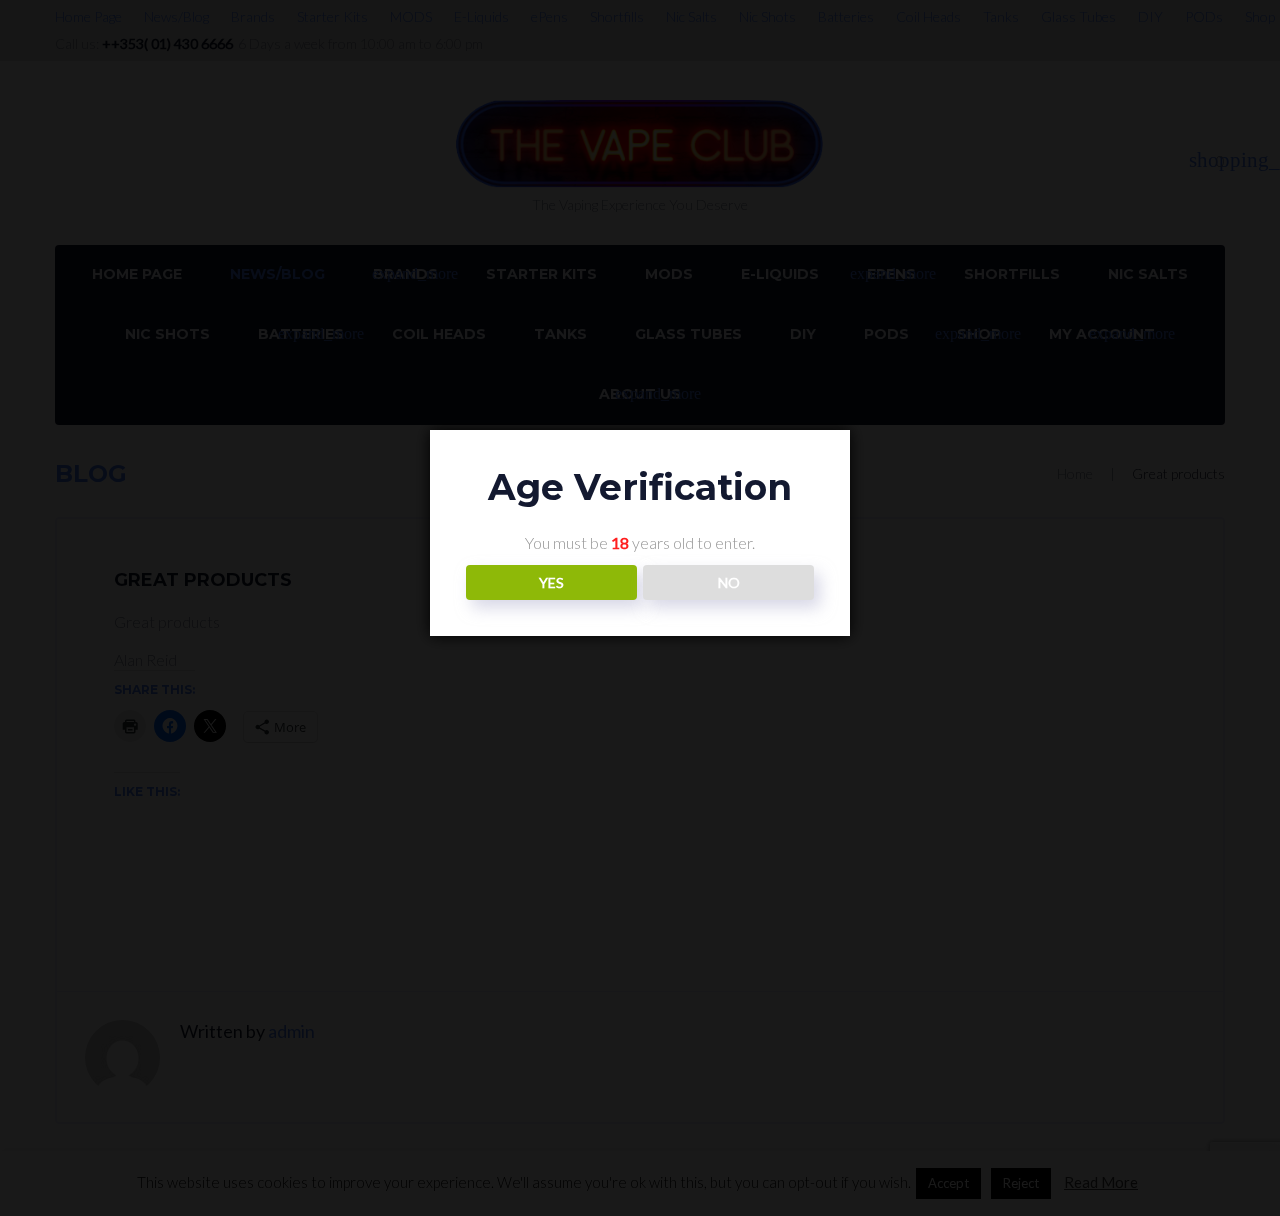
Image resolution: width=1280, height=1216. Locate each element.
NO (729, 582)
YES (551, 582)
